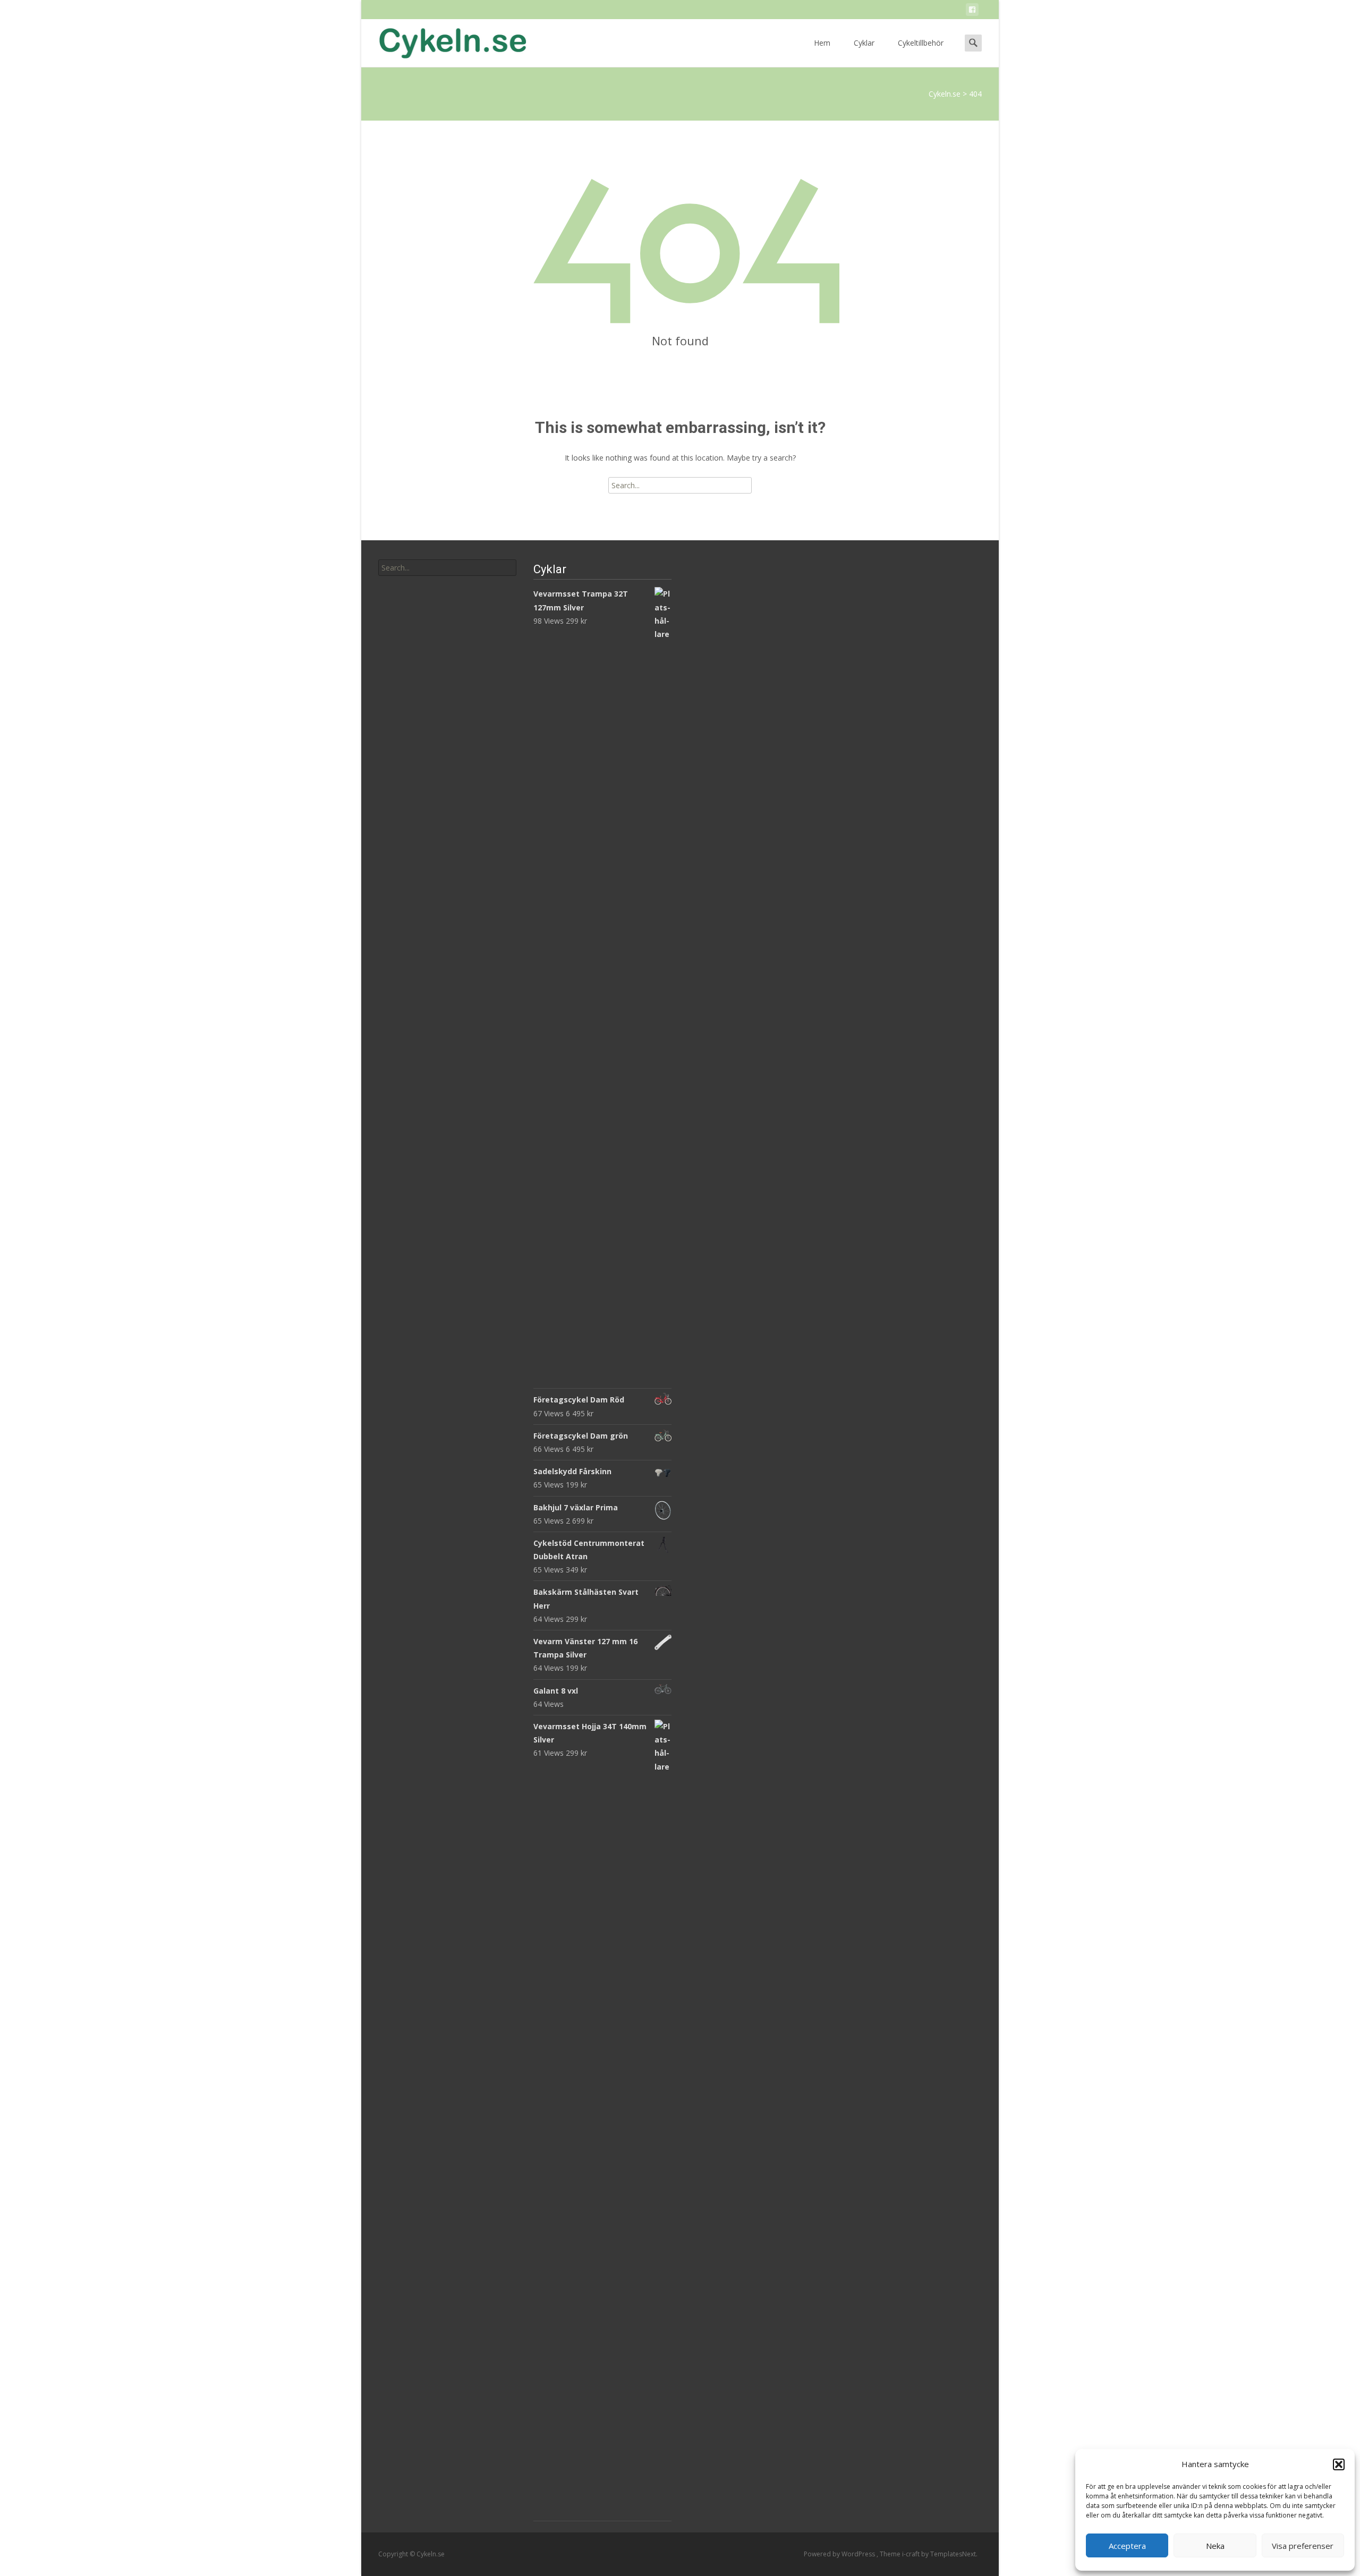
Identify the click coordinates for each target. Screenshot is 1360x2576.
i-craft (912, 2554)
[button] (1339, 2464)
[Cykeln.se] (444, 40)
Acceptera (1127, 2546)
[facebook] (972, 11)
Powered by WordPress (840, 2554)
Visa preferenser (1303, 2546)
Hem (822, 43)
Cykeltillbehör (921, 43)
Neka (1215, 2546)
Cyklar (864, 43)
